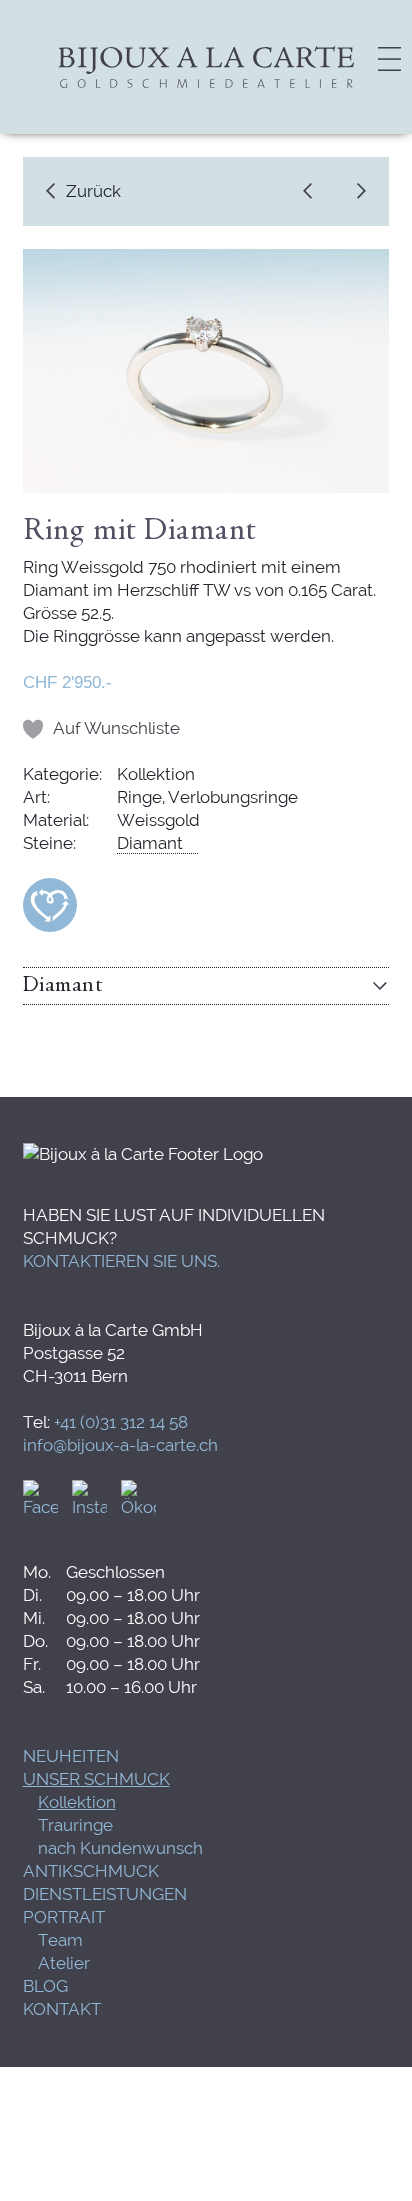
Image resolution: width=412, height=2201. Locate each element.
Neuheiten (71, 1756)
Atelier (64, 1963)
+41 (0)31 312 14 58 (121, 1422)
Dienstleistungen (105, 1894)
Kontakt (62, 2009)
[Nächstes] (356, 191)
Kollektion (77, 1802)
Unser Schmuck (96, 1779)
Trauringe (75, 1825)
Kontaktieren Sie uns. (121, 1261)
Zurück (93, 191)
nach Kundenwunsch (120, 1848)
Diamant (150, 843)
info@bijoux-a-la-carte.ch (120, 1445)
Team (60, 1940)
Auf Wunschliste (116, 728)
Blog (45, 1986)
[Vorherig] (313, 191)
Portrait (64, 1917)
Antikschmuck (91, 1871)
